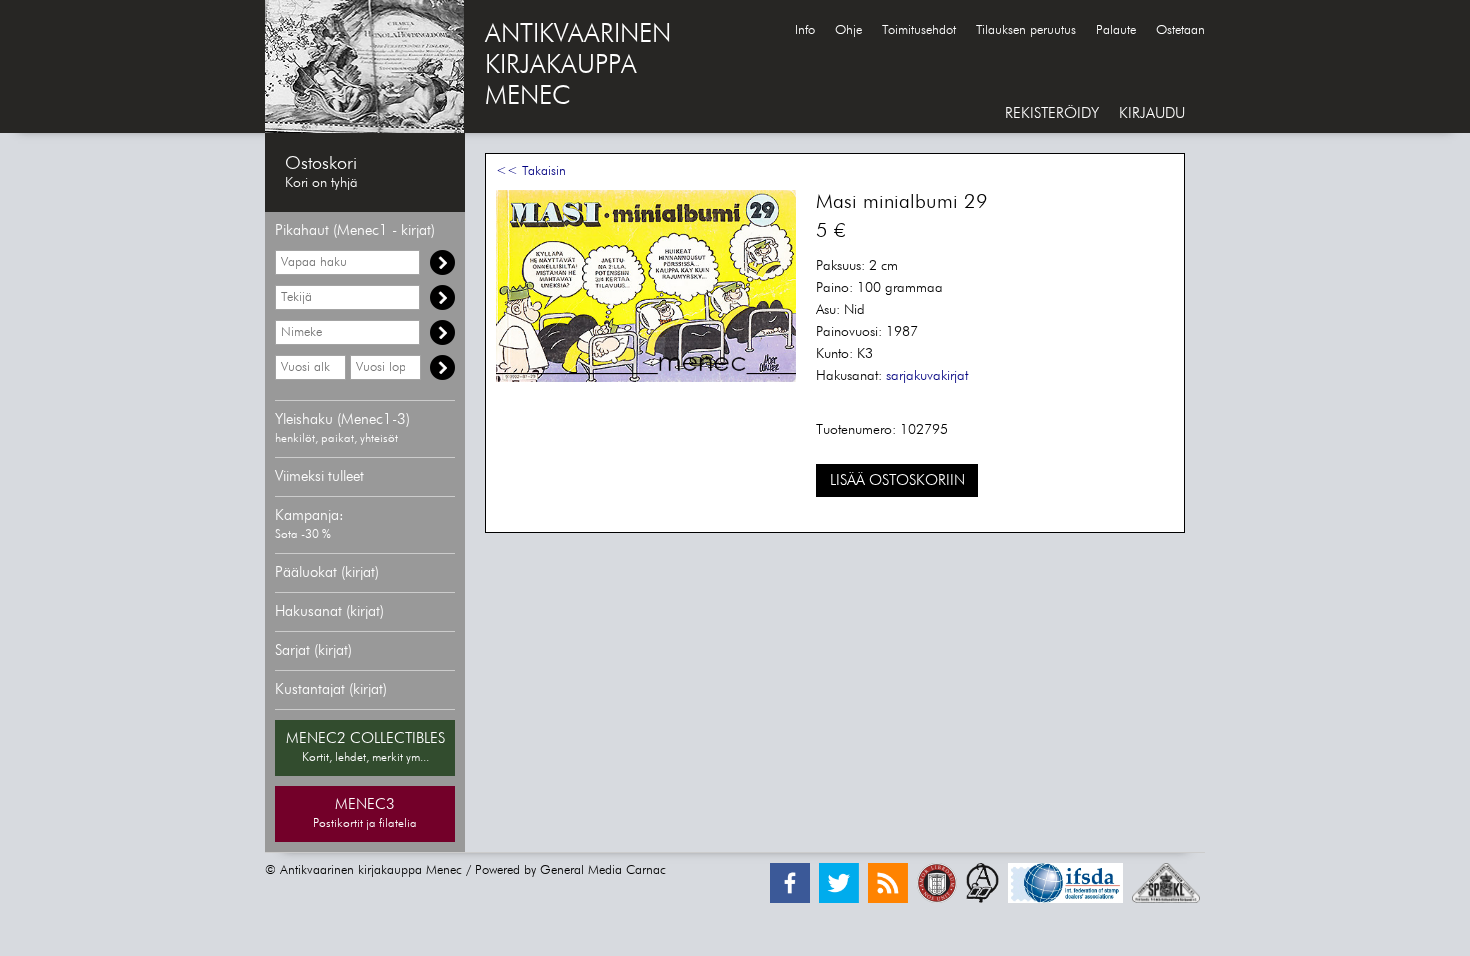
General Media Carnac (603, 870)
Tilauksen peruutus (1026, 30)
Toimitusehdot (919, 30)
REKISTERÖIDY (1052, 113)
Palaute (1116, 30)
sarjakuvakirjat (927, 376)
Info (805, 30)
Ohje (848, 30)
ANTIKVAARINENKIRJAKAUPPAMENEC (578, 66)
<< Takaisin (531, 171)
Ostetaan (1180, 30)
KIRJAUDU (1152, 113)
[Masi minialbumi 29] (646, 378)
